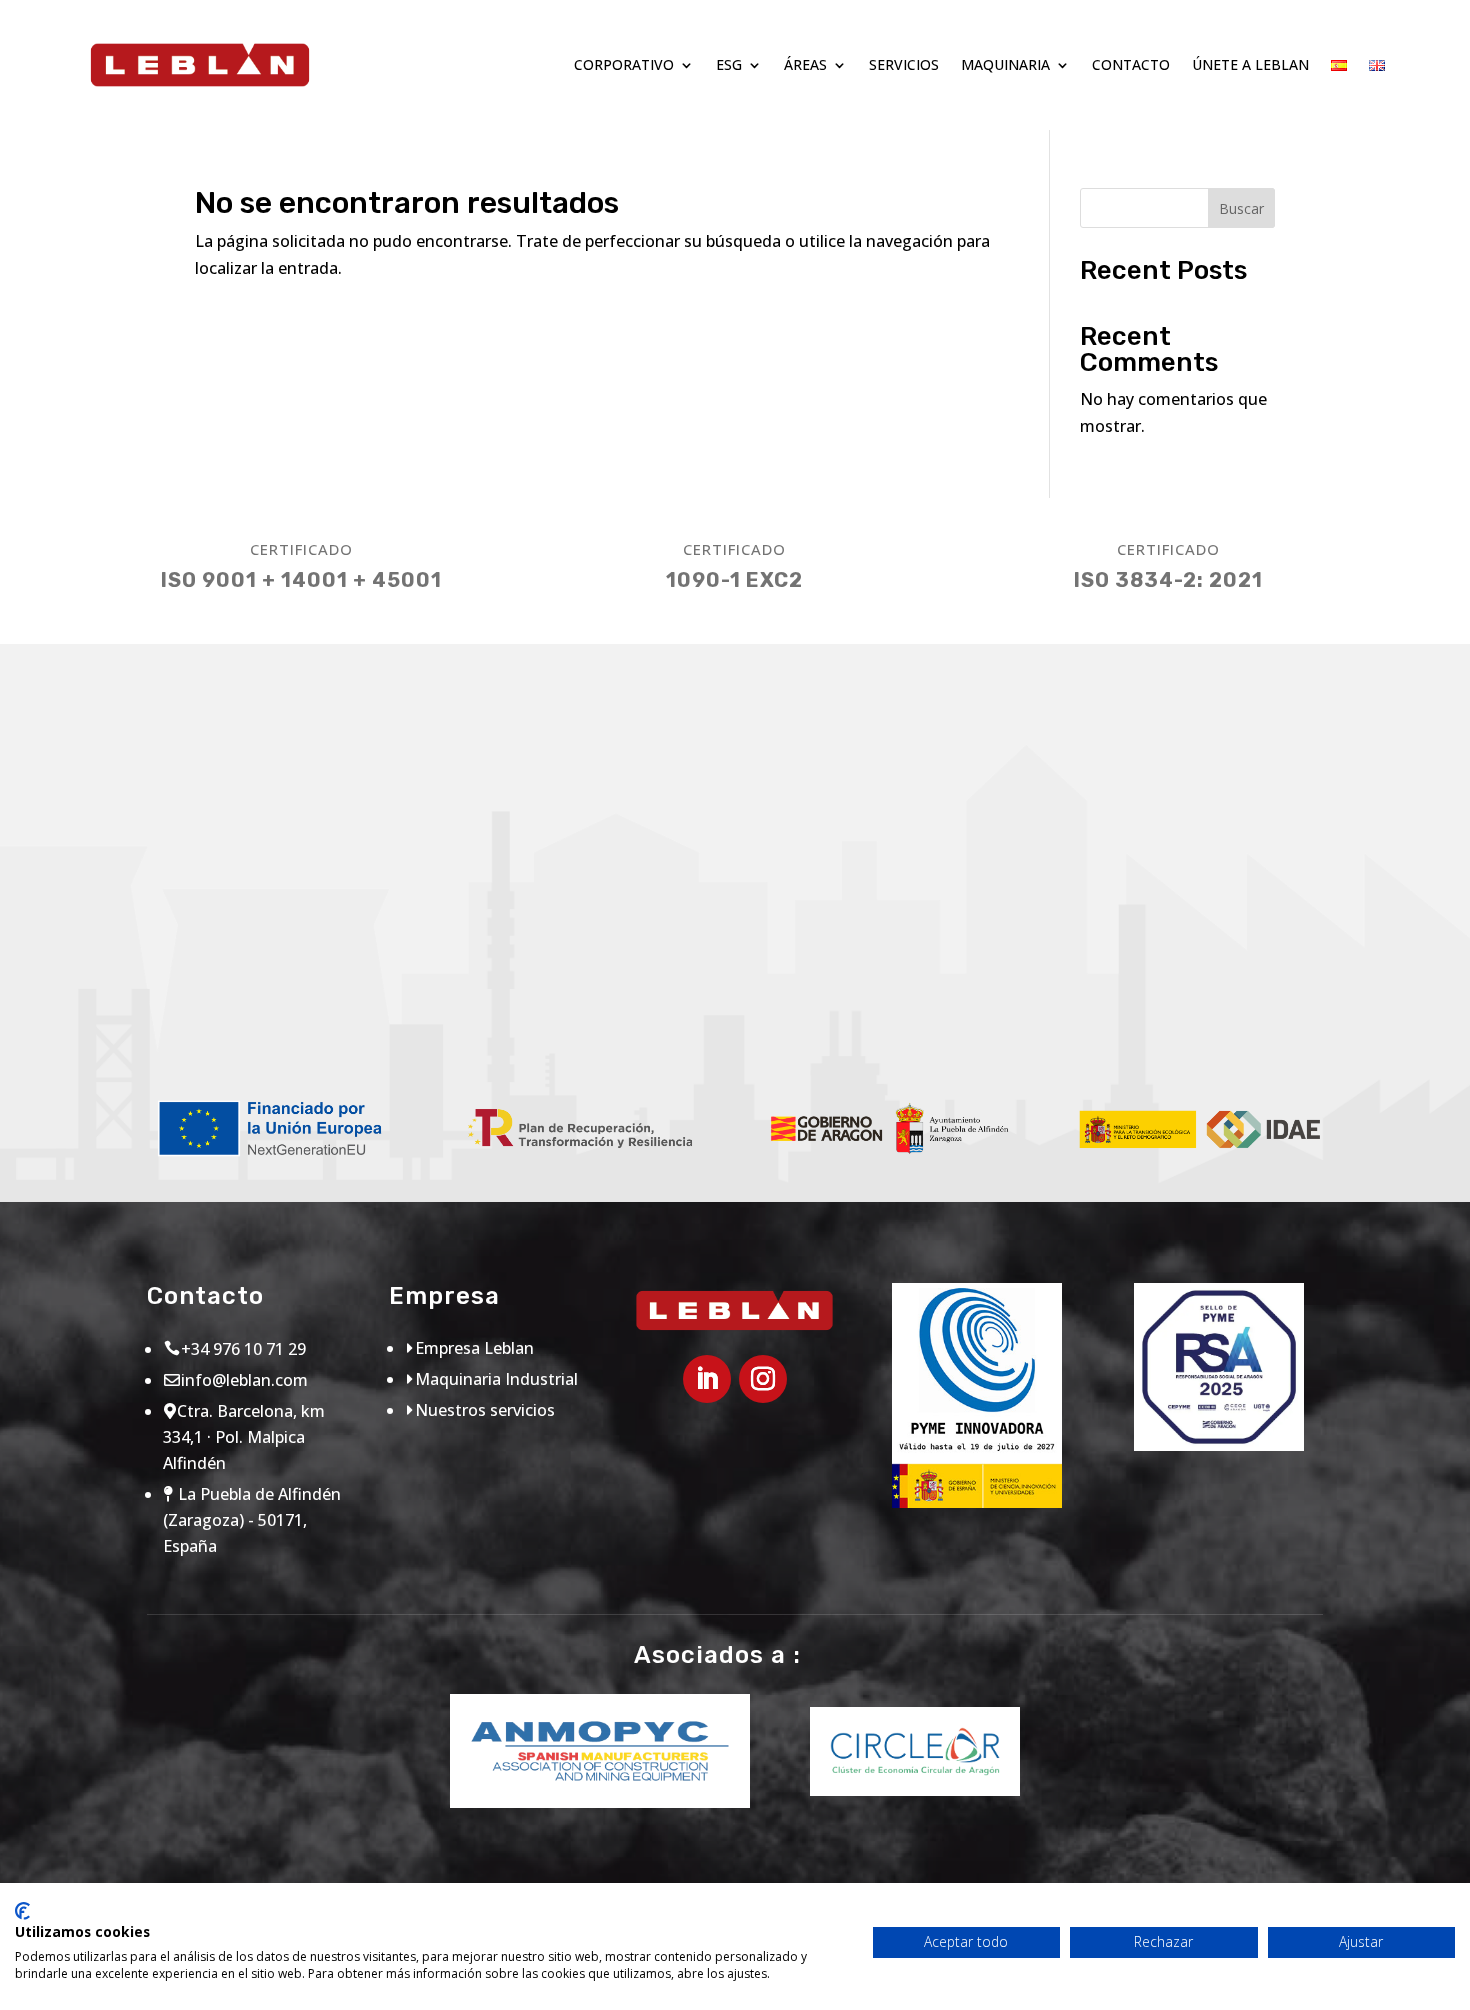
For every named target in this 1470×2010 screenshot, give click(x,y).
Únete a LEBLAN (1250, 64)
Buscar (1241, 208)
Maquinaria (1005, 64)
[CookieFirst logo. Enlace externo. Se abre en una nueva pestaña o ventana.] (22, 1911)
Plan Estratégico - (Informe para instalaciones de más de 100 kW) (992, 989)
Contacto (1131, 64)
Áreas (805, 64)
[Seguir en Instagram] (763, 1379)
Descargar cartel (243, 1014)
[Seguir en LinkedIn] (707, 1379)
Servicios (904, 64)
